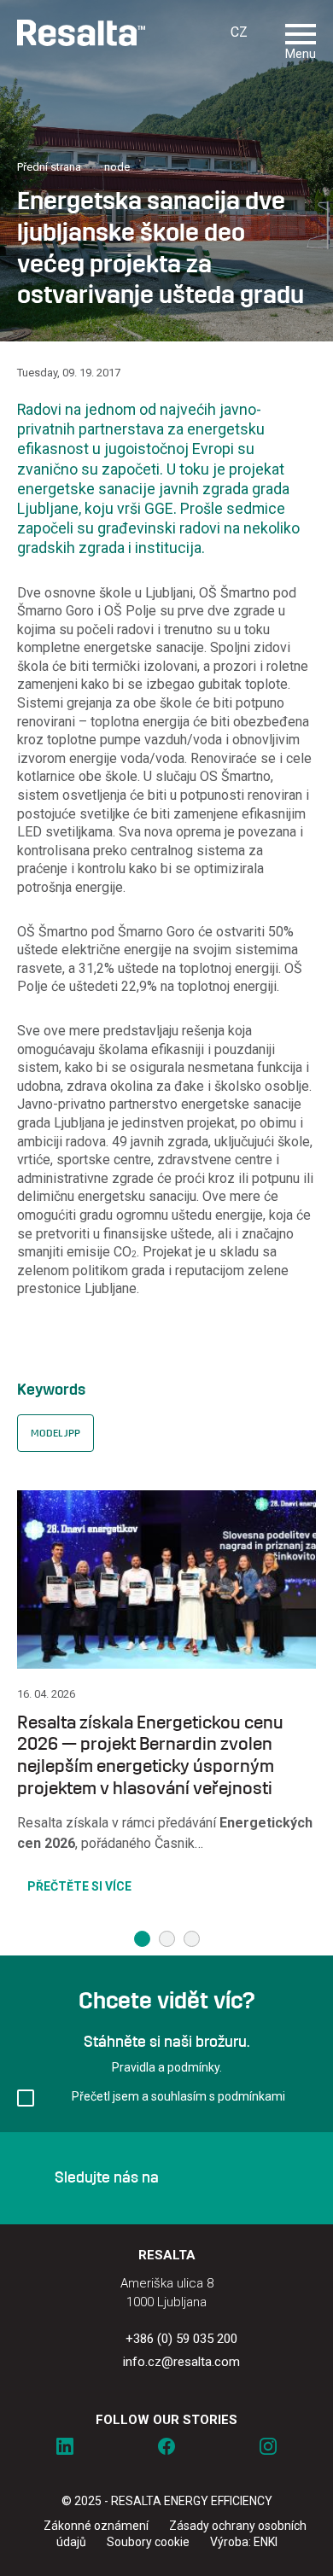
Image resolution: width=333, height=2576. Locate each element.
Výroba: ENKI (244, 2542)
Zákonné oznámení (96, 2526)
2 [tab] (167, 1939)
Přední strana (49, 167)
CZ (239, 32)
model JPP (55, 1433)
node (117, 167)
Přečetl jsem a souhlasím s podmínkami (178, 2096)
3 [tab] (192, 1939)
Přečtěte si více (79, 1886)
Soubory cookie (148, 2542)
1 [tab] (142, 1939)
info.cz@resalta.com (181, 2362)
